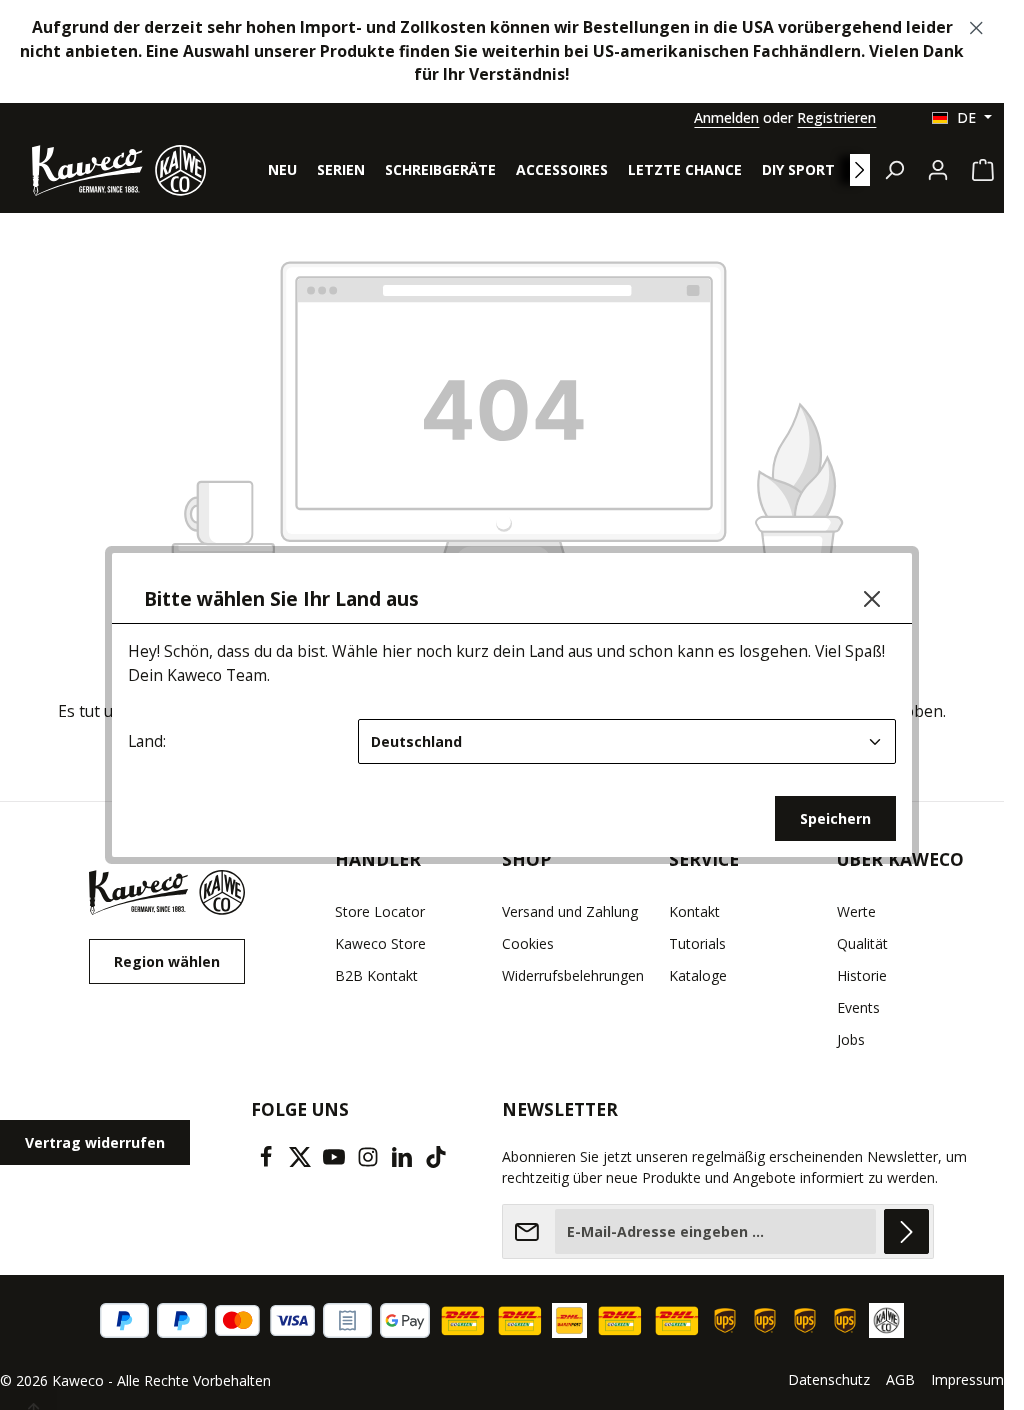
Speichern (835, 818)
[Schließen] (872, 599)
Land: (147, 741)
